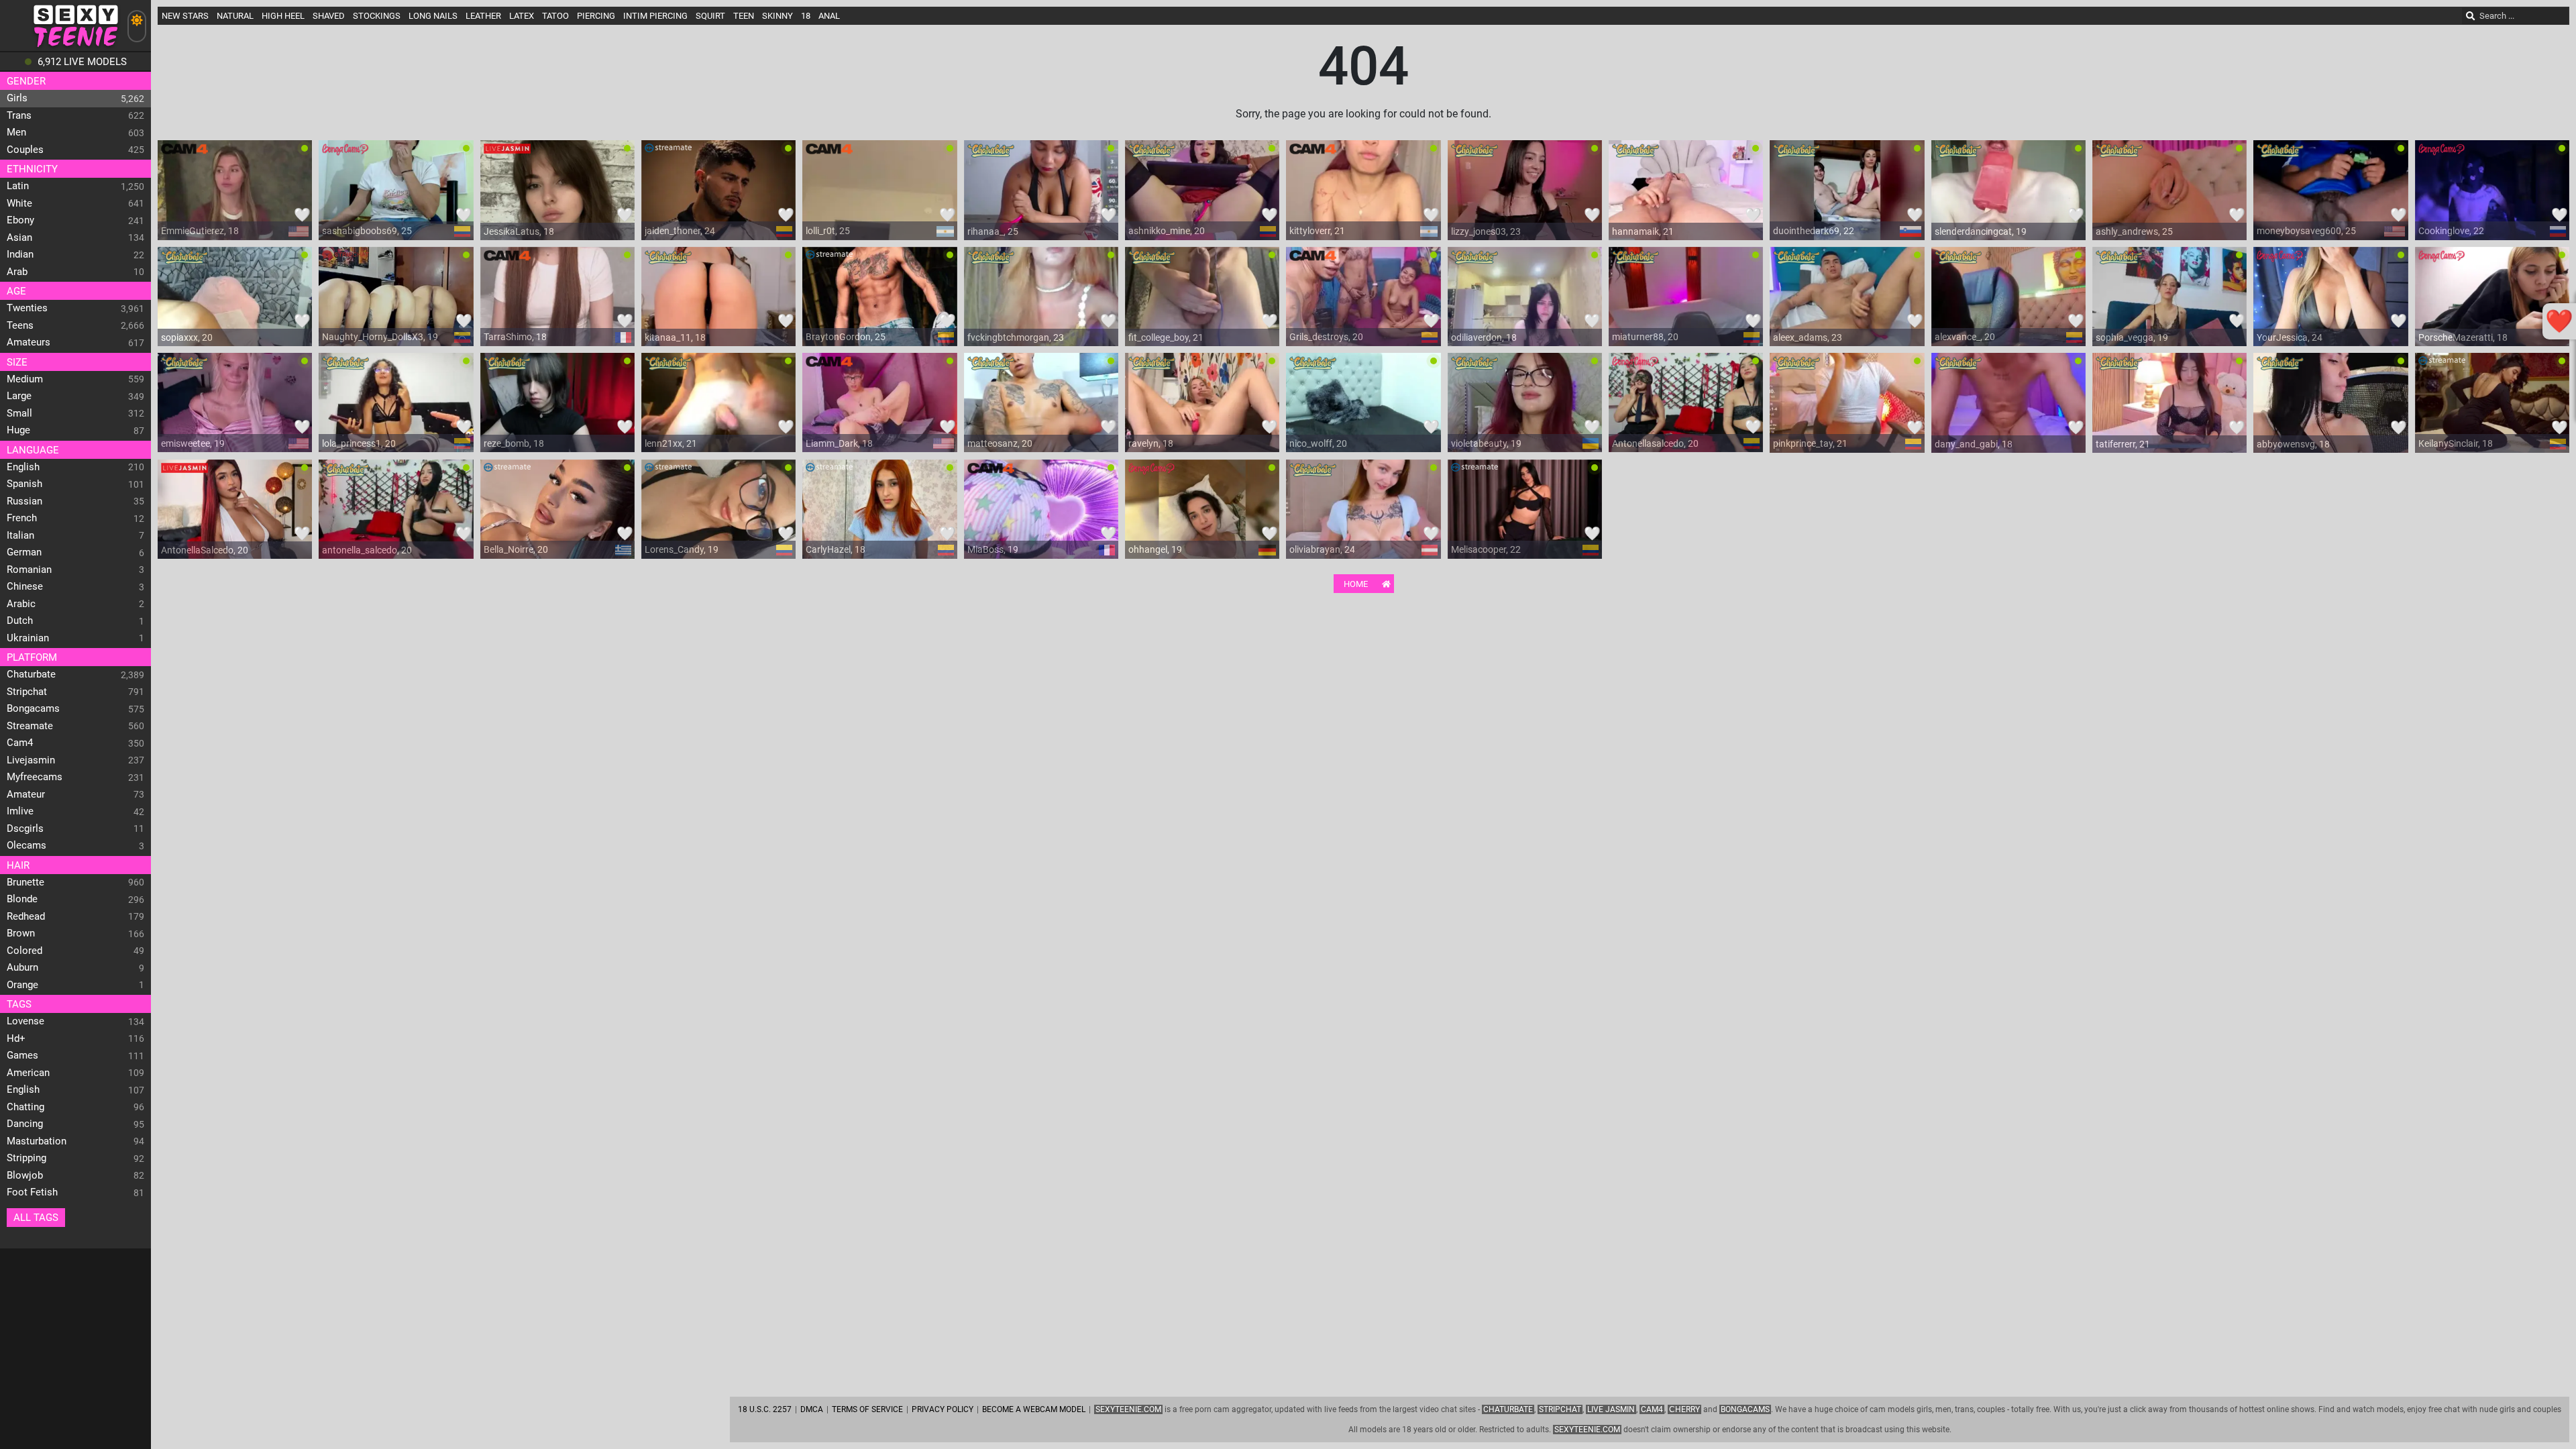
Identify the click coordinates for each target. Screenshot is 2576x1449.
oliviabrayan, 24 (1322, 549)
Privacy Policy (943, 1409)
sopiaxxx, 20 (187, 337)
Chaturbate (1508, 1409)
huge (18, 430)
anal (829, 16)
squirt (710, 16)
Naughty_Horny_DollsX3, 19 (380, 337)
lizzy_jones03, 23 (1486, 231)
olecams (26, 845)
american (28, 1073)
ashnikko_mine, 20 (1167, 231)
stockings (377, 16)
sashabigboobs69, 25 (367, 231)
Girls (17, 98)
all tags (36, 1218)
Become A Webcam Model (1034, 1409)
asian (19, 237)
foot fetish (32, 1192)
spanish (24, 484)
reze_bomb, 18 (514, 443)
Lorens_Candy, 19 (682, 549)
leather (483, 16)
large (19, 396)
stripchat (27, 692)
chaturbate (31, 674)
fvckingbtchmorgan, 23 (1016, 337)
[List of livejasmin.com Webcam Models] (507, 154)
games (22, 1055)
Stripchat (1560, 1409)
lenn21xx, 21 (671, 443)
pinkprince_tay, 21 (1810, 443)
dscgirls (25, 828)
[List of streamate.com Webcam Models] (668, 154)
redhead (26, 916)
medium (25, 379)
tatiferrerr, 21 (2123, 444)
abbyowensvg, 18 (2293, 444)
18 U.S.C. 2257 (765, 1409)
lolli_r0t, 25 (828, 231)
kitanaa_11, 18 (675, 337)
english (23, 467)
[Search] (2471, 16)
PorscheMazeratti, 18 (2463, 337)
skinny (777, 16)
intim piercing (655, 16)
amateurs (29, 342)
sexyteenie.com (1587, 1430)
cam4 (20, 743)
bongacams (33, 708)
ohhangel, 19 (1155, 549)
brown (21, 933)
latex (522, 16)
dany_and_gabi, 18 (1974, 444)
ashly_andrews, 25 (2134, 231)
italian (20, 535)
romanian (29, 570)
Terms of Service (867, 1409)
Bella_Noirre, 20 (516, 549)
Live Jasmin (1611, 1409)
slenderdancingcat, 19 (1981, 231)
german (24, 552)
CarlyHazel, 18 (836, 549)
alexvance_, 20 (1965, 337)
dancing (25, 1124)
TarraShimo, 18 (515, 337)
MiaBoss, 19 (993, 549)
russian (24, 501)
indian (20, 254)
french (22, 518)
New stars (185, 16)
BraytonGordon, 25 (846, 337)
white (19, 203)
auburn (22, 967)
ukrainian (28, 638)
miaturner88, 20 (1645, 337)
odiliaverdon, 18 (1484, 337)
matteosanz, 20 (1000, 443)
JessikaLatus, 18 (519, 231)
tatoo (555, 16)
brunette (25, 882)
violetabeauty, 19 (1486, 443)
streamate (30, 726)
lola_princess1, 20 (359, 443)
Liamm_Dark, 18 (839, 443)
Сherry (1684, 1409)
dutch (20, 621)
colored (24, 951)
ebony (20, 220)
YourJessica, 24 (2290, 337)
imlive (20, 811)
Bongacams (1745, 1409)
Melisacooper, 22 (1486, 549)
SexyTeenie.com (1128, 1409)
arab (17, 272)
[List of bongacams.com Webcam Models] (345, 154)
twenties (27, 308)
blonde (22, 899)
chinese (25, 586)
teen (744, 16)
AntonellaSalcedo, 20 (205, 550)
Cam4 (1652, 1409)
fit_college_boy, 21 (1166, 337)
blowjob (25, 1175)
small (19, 413)
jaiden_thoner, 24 (680, 231)
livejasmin (31, 760)
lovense (25, 1021)
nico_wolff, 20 (1318, 443)
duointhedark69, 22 (1814, 231)
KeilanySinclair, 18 (2456, 443)
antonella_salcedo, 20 (367, 550)
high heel (283, 16)
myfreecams (35, 777)
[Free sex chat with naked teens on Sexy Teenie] (75, 47)
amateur (26, 794)
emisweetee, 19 (193, 443)
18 (806, 16)
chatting (25, 1107)
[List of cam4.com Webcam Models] (184, 154)
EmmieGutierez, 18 (200, 231)
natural (235, 16)
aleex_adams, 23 (1808, 337)
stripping (26, 1158)
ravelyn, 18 (1151, 443)
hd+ (16, 1038)
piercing (596, 16)
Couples (25, 150)
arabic (21, 604)
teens (20, 325)
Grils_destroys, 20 (1326, 337)
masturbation (37, 1141)
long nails (433, 16)
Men (16, 132)
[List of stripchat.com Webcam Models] (345, 260)
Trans (19, 115)
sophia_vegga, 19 (2132, 337)
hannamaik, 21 (1643, 231)
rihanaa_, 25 (993, 231)
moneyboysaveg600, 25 (2306, 231)
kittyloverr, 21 (1317, 231)
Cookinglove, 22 (2451, 231)
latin (18, 186)
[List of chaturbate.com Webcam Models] (991, 154)
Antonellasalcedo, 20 (1655, 443)
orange (22, 985)
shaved (329, 16)
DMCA (812, 1409)
